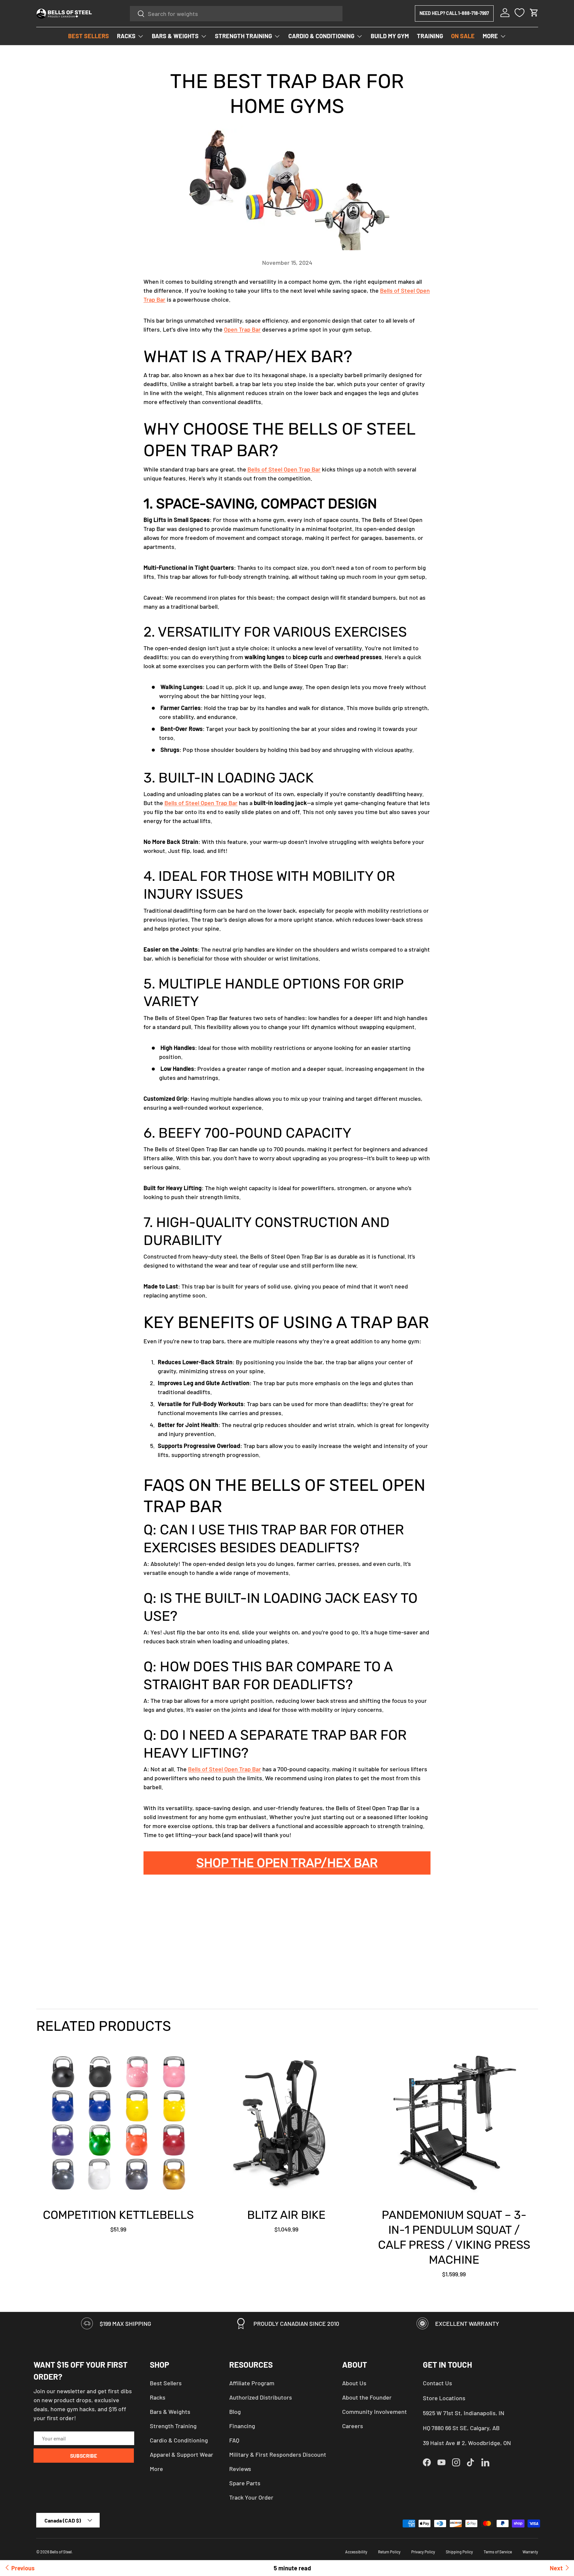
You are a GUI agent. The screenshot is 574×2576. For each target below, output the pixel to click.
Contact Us (437, 2383)
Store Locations (444, 2398)
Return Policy (389, 2552)
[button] (534, 13)
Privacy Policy (423, 2552)
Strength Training (173, 2426)
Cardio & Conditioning (179, 2440)
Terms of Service (498, 2552)
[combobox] (236, 14)
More (156, 2469)
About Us (354, 2383)
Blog (235, 2412)
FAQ (234, 2440)
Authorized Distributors (261, 2397)
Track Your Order (251, 2497)
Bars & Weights (170, 2412)
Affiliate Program (252, 2383)
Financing (242, 2426)
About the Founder (367, 2397)
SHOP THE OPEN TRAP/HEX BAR (287, 1863)
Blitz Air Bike (286, 2215)
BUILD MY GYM (390, 36)
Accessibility (356, 2552)
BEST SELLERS (89, 36)
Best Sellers (166, 2383)
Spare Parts (245, 2483)
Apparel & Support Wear (182, 2454)
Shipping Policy (459, 2552)
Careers (353, 2426)
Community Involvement (375, 2412)
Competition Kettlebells (118, 2215)
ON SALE (463, 36)
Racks (158, 2397)
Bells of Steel (61, 2552)
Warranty (530, 2552)
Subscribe (84, 2456)
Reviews (240, 2469)
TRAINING (430, 36)
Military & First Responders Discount (278, 2454)
